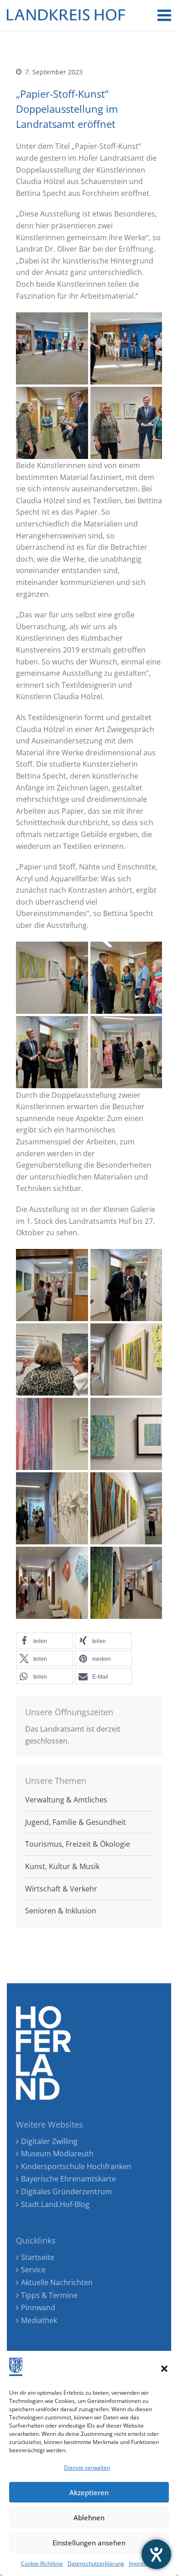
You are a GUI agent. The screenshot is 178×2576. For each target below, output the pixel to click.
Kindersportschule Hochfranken (76, 2166)
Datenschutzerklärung (96, 2563)
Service (33, 2270)
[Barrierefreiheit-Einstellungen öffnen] (156, 2554)
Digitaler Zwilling (49, 2141)
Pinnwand (38, 2307)
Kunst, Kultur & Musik (62, 1866)
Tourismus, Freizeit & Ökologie (78, 1844)
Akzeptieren (89, 2492)
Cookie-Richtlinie (42, 2563)
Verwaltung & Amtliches (66, 1800)
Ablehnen (89, 2518)
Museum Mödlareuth (57, 2154)
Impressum (143, 2563)
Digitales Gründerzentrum (66, 2191)
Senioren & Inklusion (61, 1911)
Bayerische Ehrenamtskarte (68, 2179)
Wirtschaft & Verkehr (61, 1889)
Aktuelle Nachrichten (57, 2282)
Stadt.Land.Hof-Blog (55, 2204)
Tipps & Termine (49, 2295)
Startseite (38, 2257)
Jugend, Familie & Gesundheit (76, 1822)
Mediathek (39, 2320)
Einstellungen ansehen (89, 2543)
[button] (164, 2369)
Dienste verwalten (87, 2468)
